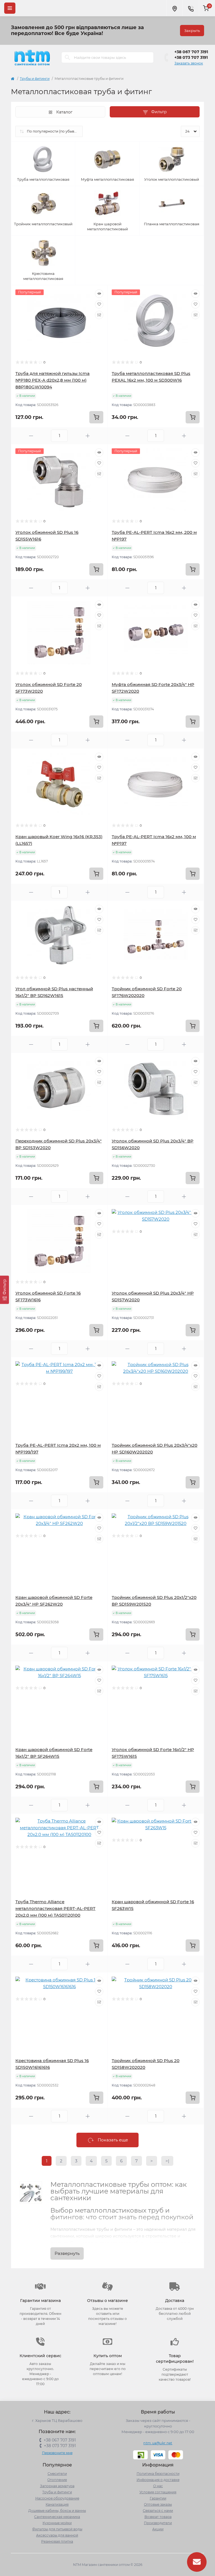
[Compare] (99, 315)
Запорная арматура (57, 2486)
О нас (158, 2486)
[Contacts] (191, 8)
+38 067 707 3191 (191, 52)
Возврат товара (158, 2517)
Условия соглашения (158, 2492)
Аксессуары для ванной (57, 2535)
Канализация (57, 2504)
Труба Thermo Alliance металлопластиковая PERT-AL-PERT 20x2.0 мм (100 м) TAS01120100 (55, 1908)
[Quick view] (99, 294)
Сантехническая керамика (57, 2517)
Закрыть (192, 31)
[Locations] (174, 8)
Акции (158, 2529)
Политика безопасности (158, 2474)
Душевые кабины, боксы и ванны (57, 2511)
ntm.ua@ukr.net (158, 2443)
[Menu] (10, 8)
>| (167, 2161)
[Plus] (88, 436)
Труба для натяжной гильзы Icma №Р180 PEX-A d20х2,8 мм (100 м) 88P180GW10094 (52, 380)
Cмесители (57, 2474)
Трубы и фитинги (35, 79)
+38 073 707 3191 (191, 57)
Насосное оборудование (57, 2498)
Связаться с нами (158, 2511)
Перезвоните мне (57, 2453)
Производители (158, 2523)
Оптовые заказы (158, 2504)
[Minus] (31, 436)
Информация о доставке (158, 2480)
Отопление (57, 2480)
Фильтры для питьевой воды (57, 2529)
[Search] (67, 57)
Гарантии (158, 2498)
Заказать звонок (189, 63)
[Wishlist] (99, 304)
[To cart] (96, 417)
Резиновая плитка (57, 2541)
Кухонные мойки (57, 2523)
